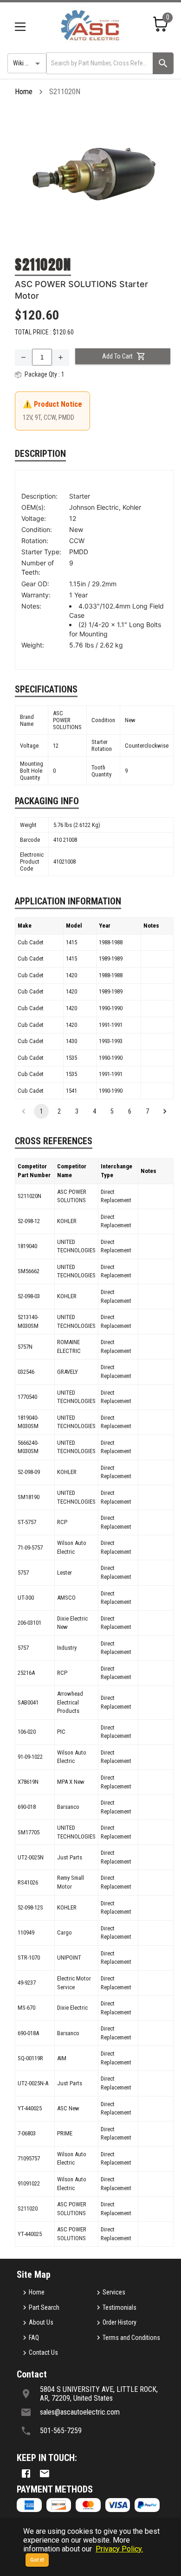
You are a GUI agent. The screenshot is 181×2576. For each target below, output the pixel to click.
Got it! (37, 2560)
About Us (41, 2322)
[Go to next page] (165, 1111)
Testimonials (120, 2307)
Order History (120, 2322)
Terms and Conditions (131, 2338)
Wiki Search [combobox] (28, 63)
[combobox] (99, 63)
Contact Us (43, 2352)
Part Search (44, 2307)
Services (114, 2292)
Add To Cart (117, 356)
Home (24, 92)
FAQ (34, 2338)
